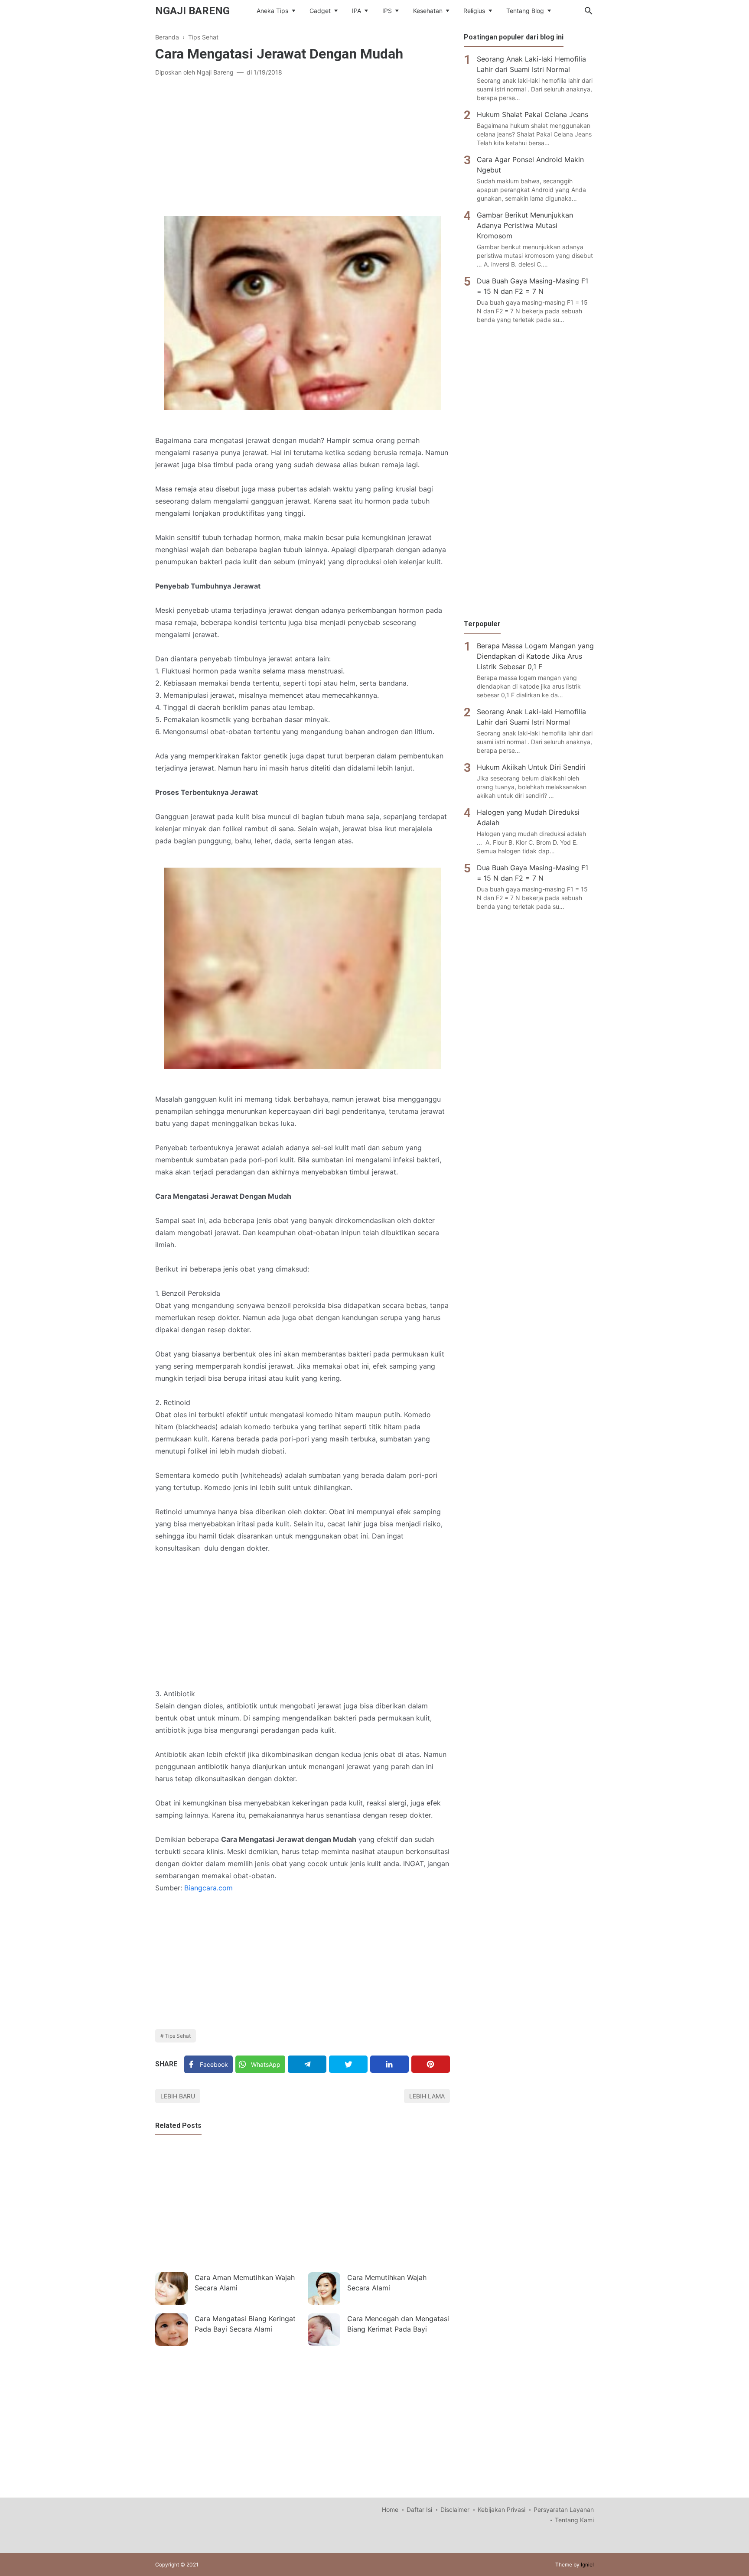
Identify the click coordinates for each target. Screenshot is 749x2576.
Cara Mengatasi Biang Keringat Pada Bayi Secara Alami (245, 2324)
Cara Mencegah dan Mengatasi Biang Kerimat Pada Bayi (398, 2324)
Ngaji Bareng (192, 11)
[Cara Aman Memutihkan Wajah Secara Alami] (171, 2288)
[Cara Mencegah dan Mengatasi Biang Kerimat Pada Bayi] (324, 2330)
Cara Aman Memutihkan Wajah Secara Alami (245, 2283)
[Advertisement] (303, 147)
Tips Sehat (178, 2036)
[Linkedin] (389, 2064)
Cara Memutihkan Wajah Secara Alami (387, 2283)
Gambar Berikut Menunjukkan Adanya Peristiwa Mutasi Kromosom (525, 225)
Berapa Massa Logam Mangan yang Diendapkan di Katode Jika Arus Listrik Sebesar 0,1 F (535, 656)
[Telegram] (307, 2064)
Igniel (587, 2565)
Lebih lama (427, 2096)
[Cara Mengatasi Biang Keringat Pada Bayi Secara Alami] (171, 2330)
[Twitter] (348, 2064)
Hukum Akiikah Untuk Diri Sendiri (531, 767)
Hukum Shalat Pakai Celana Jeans (532, 114)
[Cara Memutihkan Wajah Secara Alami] (324, 2288)
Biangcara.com (208, 1888)
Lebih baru (178, 2096)
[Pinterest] (431, 2064)
